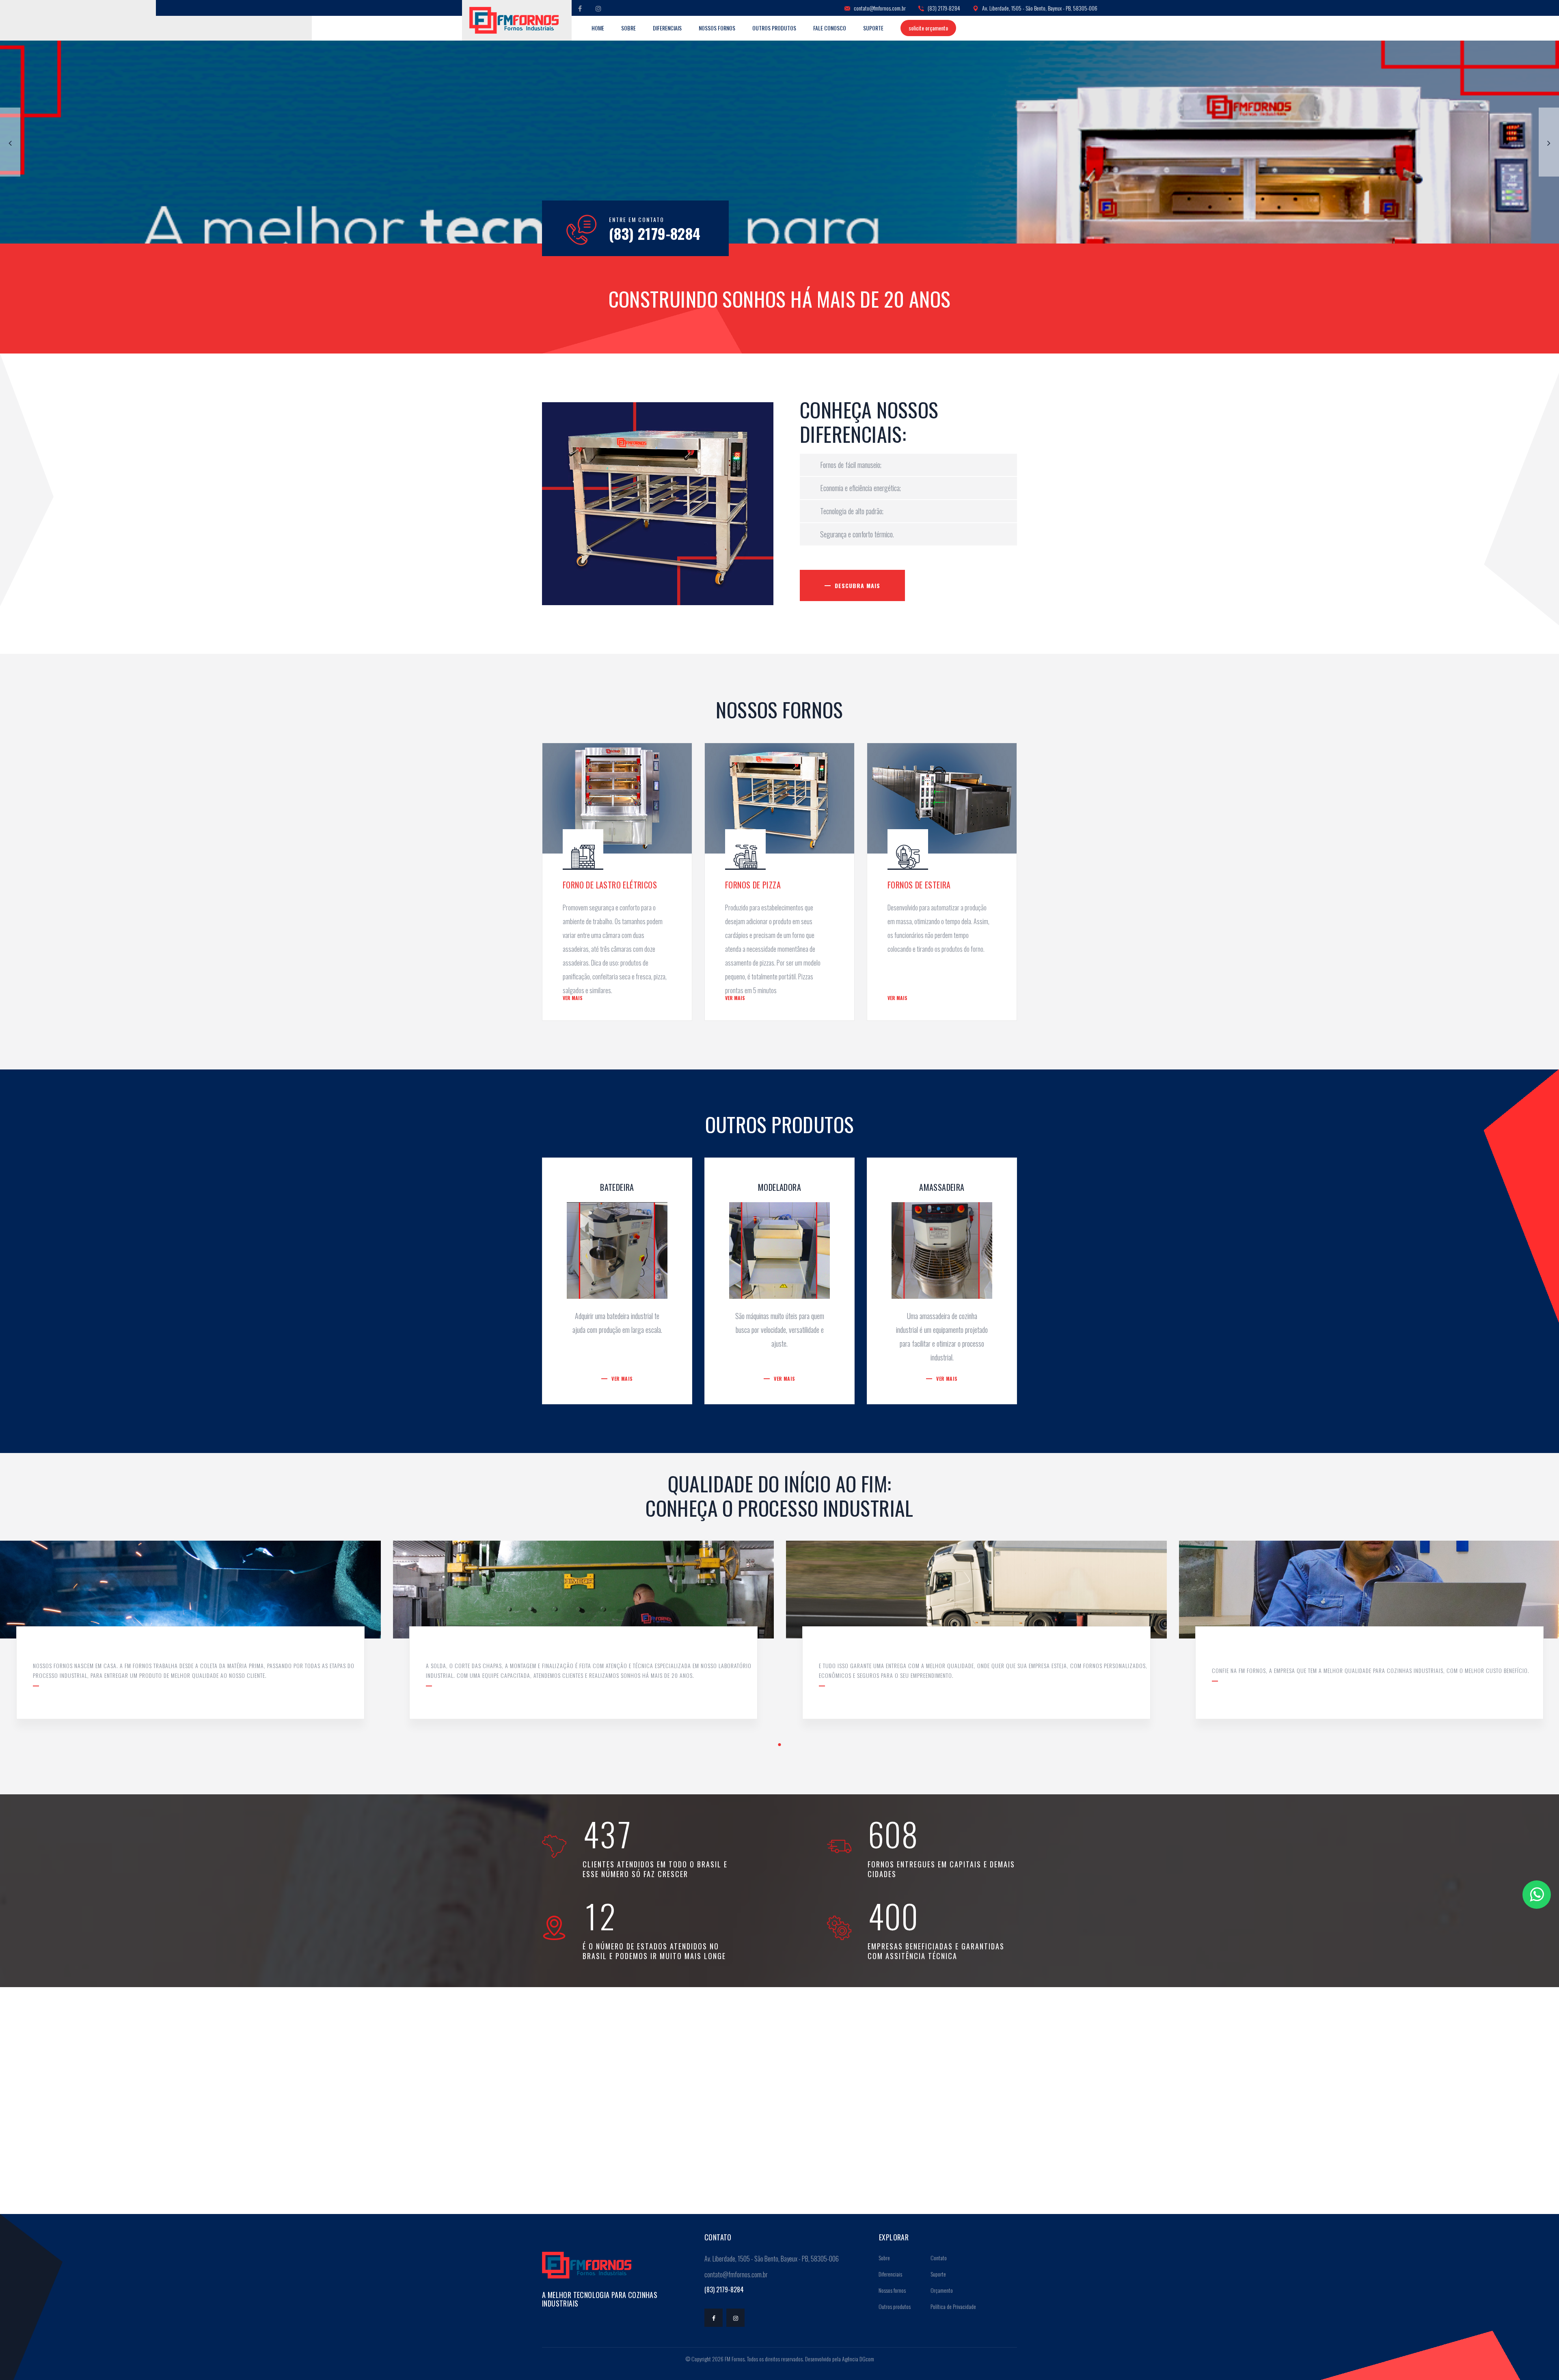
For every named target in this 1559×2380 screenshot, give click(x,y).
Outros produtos (774, 28)
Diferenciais (667, 28)
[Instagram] (598, 8)
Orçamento (941, 2290)
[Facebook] (580, 8)
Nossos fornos (717, 28)
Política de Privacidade (953, 2306)
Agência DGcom (858, 2359)
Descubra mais (857, 585)
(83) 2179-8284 (943, 8)
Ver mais (573, 998)
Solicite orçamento (928, 28)
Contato (938, 2258)
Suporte (873, 28)
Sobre (628, 28)
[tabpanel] (583, 1636)
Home (598, 28)
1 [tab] (780, 1745)
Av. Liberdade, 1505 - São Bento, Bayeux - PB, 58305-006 (1039, 8)
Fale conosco (830, 28)
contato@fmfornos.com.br (879, 8)
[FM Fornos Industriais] (514, 20)
